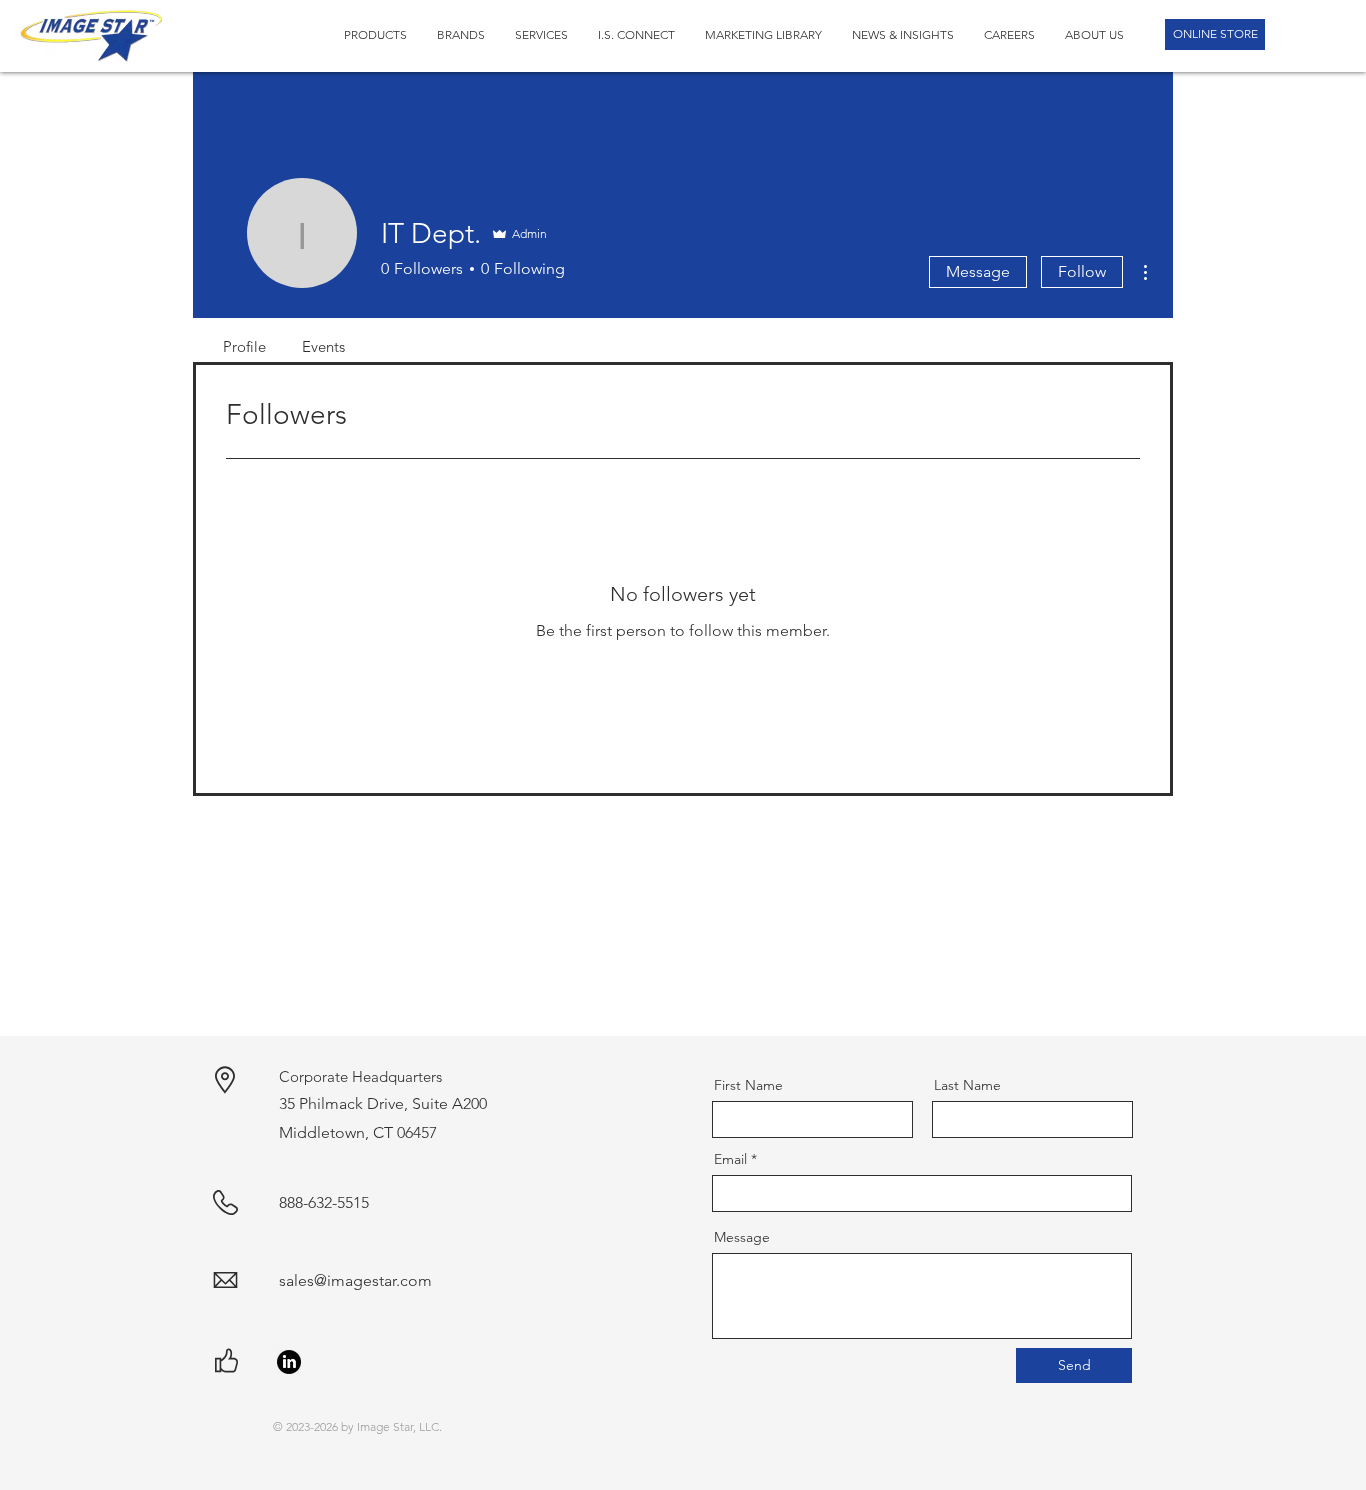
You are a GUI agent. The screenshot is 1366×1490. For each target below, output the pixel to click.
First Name (748, 1085)
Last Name (967, 1085)
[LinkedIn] (289, 1362)
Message (978, 271)
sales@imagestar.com (355, 1280)
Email (730, 1159)
